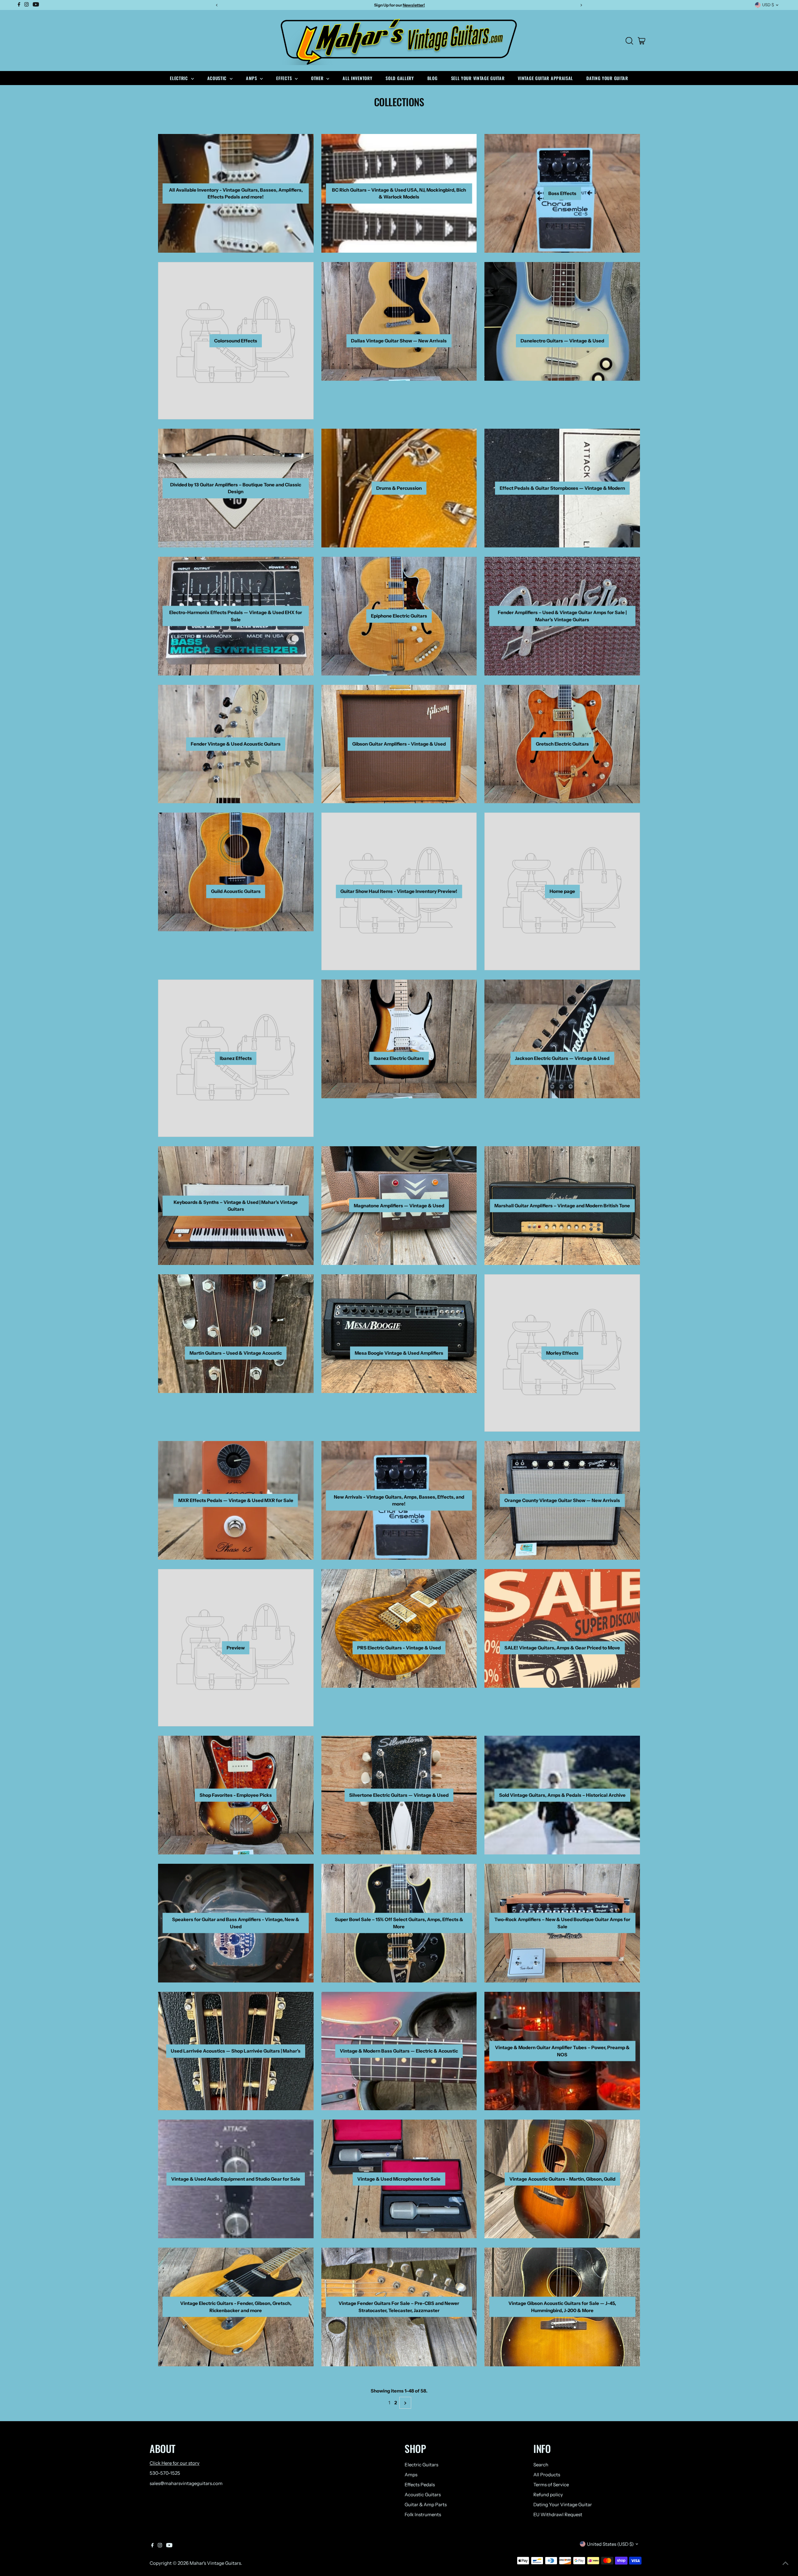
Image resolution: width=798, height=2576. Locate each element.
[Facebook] (152, 2546)
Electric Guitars (421, 2465)
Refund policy (548, 2495)
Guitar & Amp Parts (426, 2504)
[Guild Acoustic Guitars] (236, 871)
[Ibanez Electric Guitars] (399, 1038)
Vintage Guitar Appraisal (545, 78)
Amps (252, 78)
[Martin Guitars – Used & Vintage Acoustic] (236, 1333)
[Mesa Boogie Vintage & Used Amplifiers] (399, 1333)
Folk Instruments (423, 2514)
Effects (285, 78)
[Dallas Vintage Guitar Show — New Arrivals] (399, 320)
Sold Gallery (400, 78)
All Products (547, 2475)
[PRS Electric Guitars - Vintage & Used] (399, 1627)
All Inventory (357, 78)
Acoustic (218, 78)
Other (318, 78)
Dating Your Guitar (607, 78)
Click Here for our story (175, 2463)
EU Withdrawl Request (558, 2514)
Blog (433, 78)
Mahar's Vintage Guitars (215, 2563)
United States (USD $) (610, 2544)
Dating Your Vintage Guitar (563, 2504)
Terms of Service (551, 2485)
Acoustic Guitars (423, 2495)
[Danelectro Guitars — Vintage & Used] (562, 320)
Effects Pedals (420, 2485)
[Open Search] (629, 41)
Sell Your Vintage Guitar (478, 78)
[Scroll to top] (786, 2564)
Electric (180, 78)
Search (541, 2465)
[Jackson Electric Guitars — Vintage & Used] (562, 1038)
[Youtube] (169, 2546)
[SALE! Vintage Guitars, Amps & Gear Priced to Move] (562, 1627)
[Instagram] (160, 2546)
